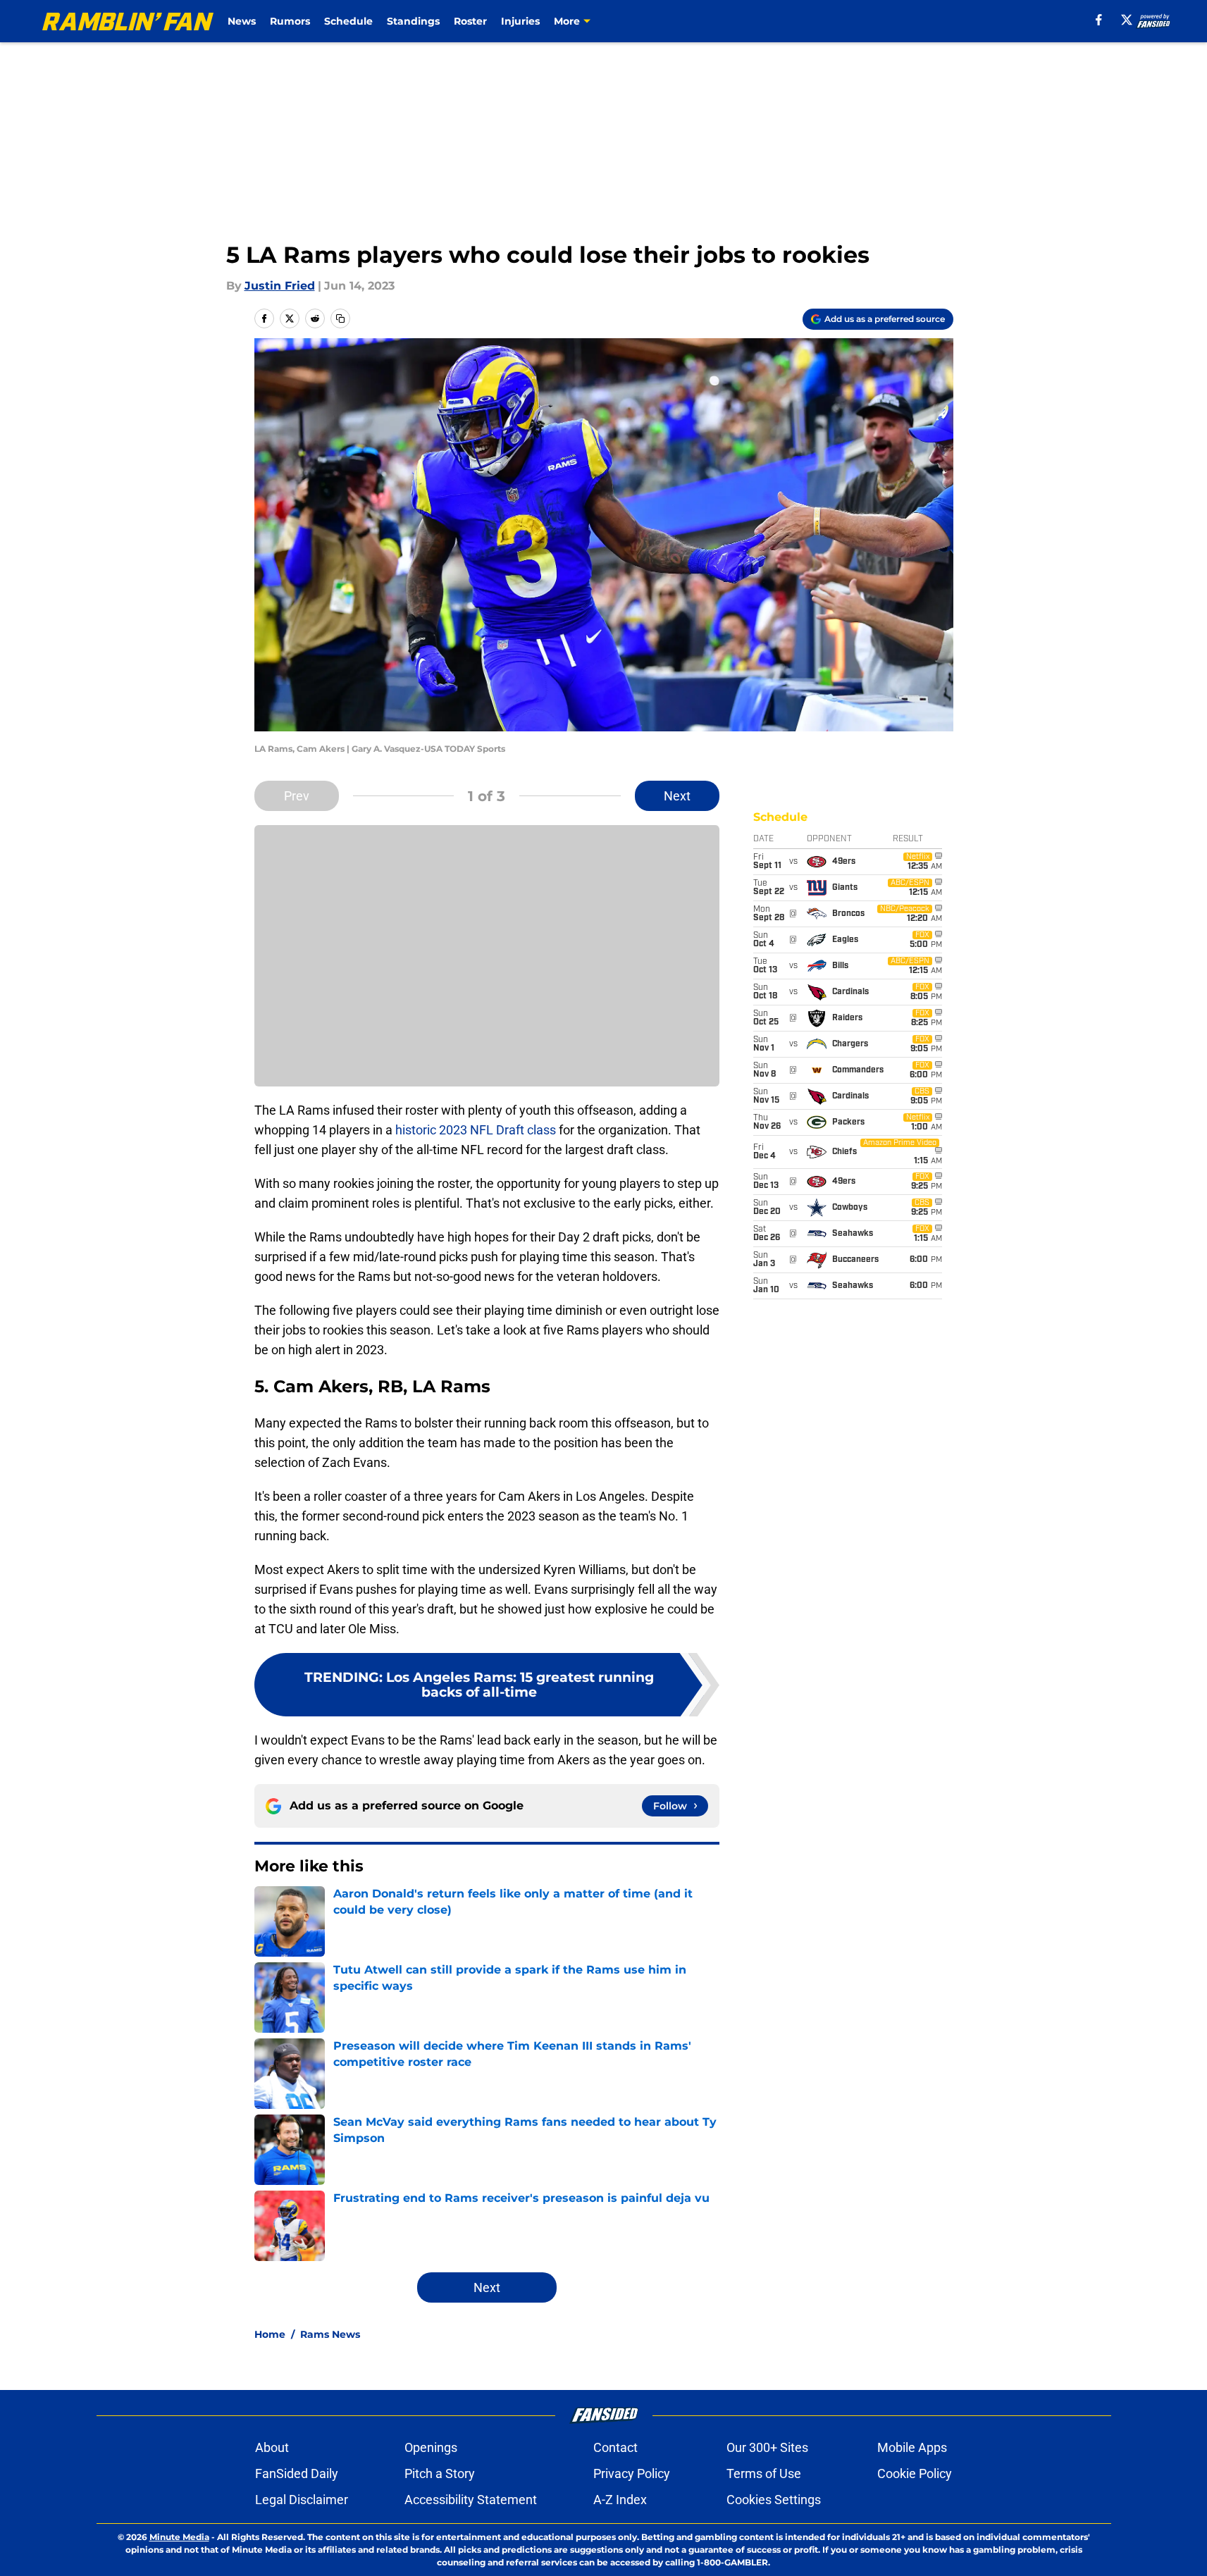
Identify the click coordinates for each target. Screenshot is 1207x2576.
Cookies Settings (774, 2500)
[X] (1127, 20)
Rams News (330, 2334)
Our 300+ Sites (767, 2447)
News (242, 21)
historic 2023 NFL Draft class (476, 1130)
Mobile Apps (912, 2447)
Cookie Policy (915, 2473)
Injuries (520, 21)
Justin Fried (280, 286)
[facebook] (1099, 20)
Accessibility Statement (471, 2500)
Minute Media (179, 2537)
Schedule (348, 21)
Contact (615, 2447)
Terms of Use (764, 2473)
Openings (431, 2447)
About (272, 2447)
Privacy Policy (632, 2473)
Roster (470, 21)
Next (677, 796)
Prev (297, 796)
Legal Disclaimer (302, 2500)
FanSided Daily (297, 2473)
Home (270, 2334)
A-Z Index (620, 2500)
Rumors (290, 21)
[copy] (340, 318)
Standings (413, 21)
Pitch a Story (440, 2473)
